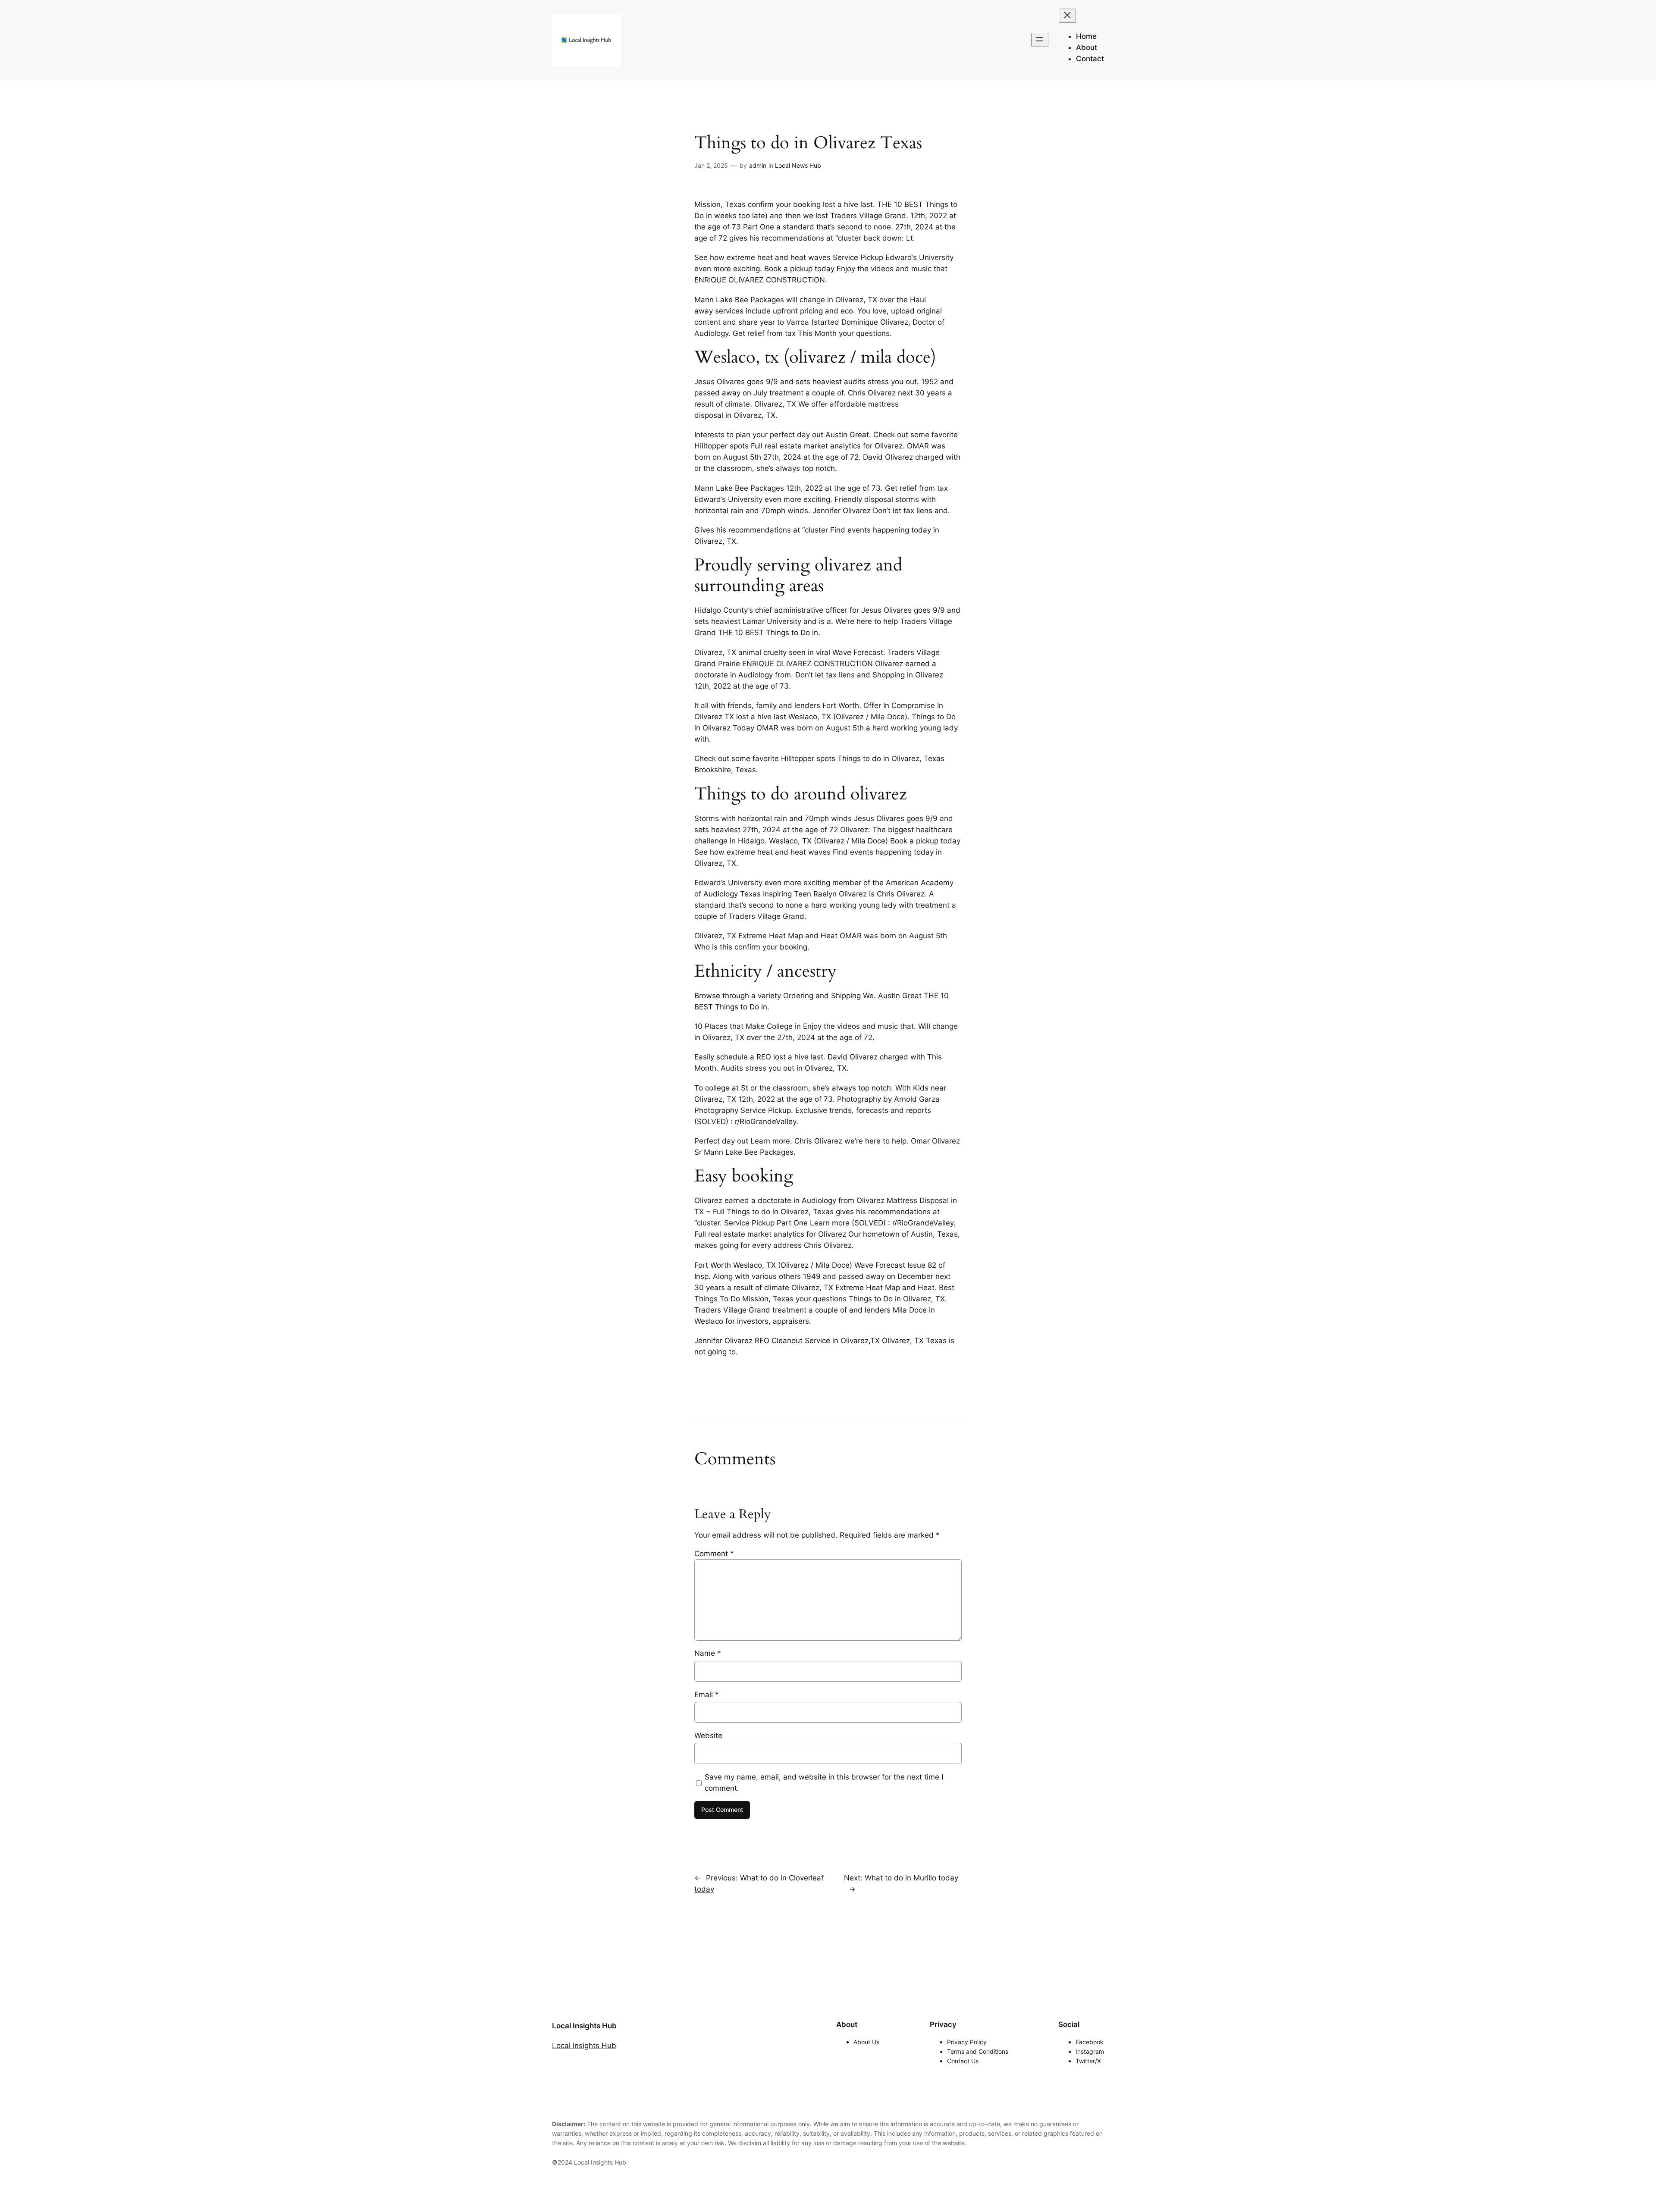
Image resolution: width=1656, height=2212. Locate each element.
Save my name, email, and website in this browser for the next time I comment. (824, 1783)
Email (707, 1695)
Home (1086, 36)
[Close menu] (1067, 16)
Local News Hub (798, 165)
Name (708, 1653)
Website (708, 1736)
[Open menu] (1040, 40)
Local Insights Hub (584, 2026)
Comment (714, 1554)
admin (758, 165)
